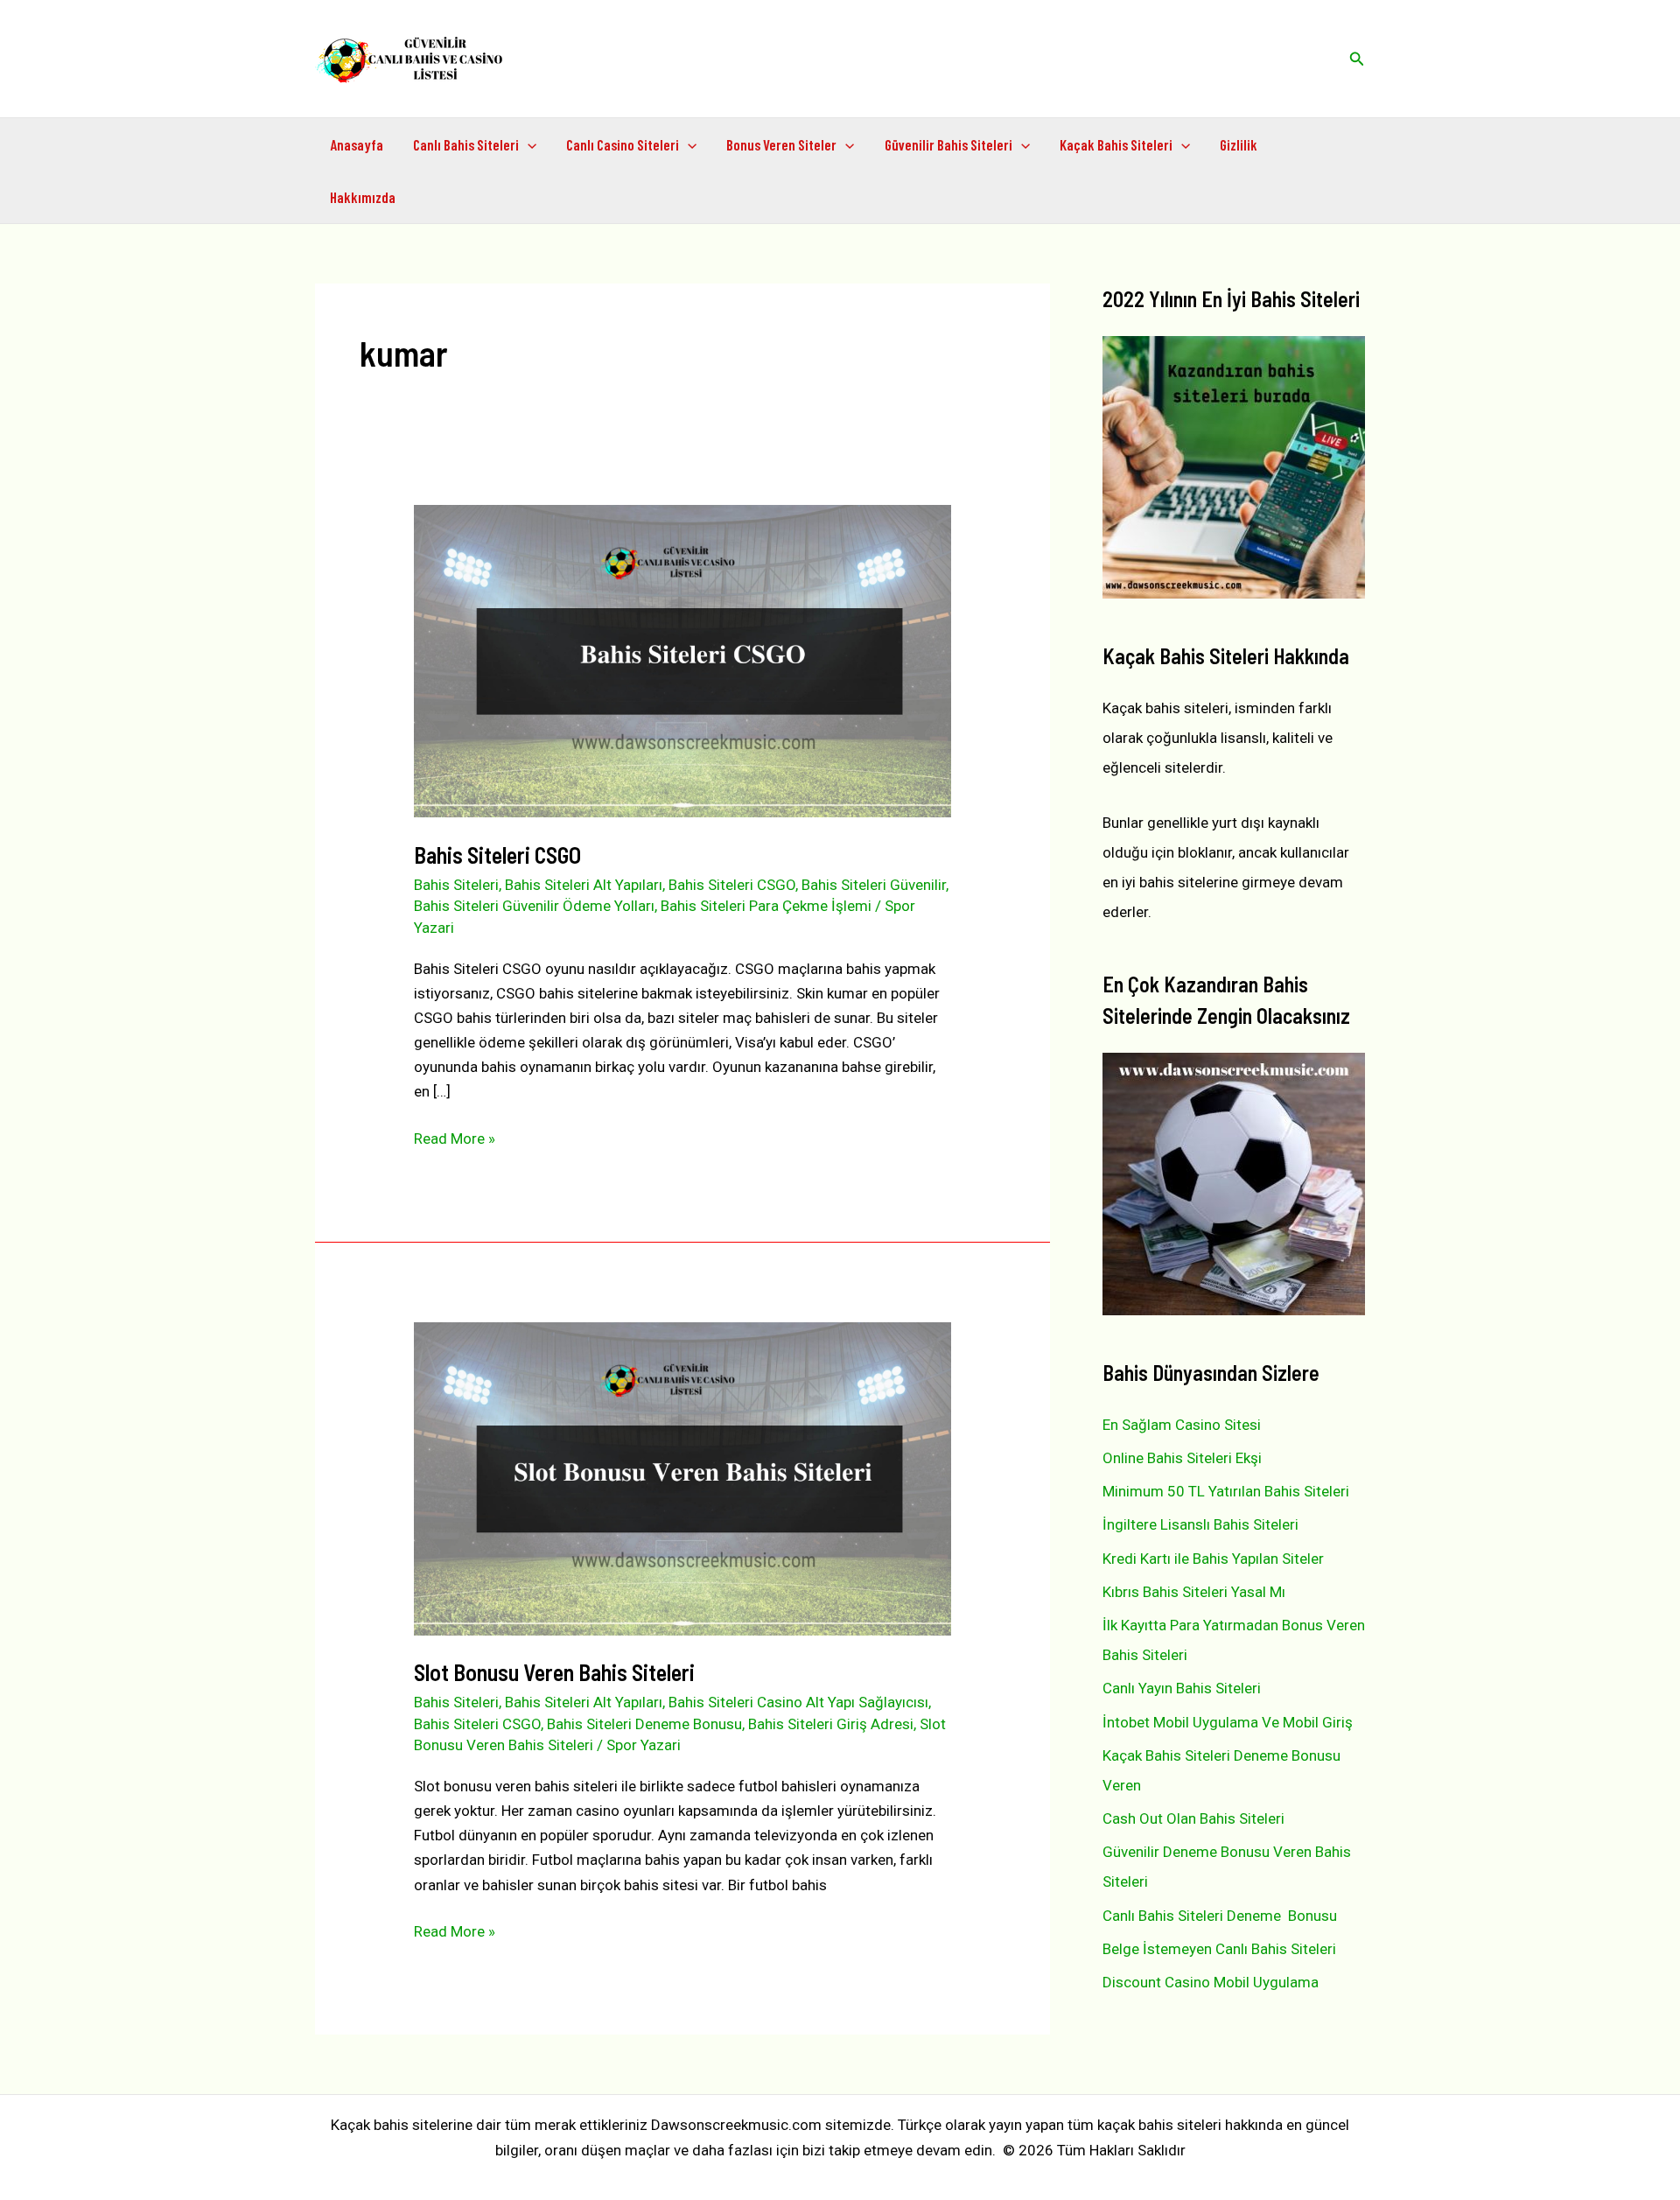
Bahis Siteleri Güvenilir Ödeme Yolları (534, 906)
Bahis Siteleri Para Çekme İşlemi (766, 906)
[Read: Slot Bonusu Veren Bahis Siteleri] (682, 1477)
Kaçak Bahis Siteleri (1116, 144)
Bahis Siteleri (456, 885)
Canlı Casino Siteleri (623, 144)
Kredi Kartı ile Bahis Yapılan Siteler (1213, 1559)
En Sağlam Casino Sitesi (1182, 1425)
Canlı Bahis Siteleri (466, 144)
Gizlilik (1239, 144)
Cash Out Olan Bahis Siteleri (1193, 1818)
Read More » (455, 1140)
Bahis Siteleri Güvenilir (874, 885)
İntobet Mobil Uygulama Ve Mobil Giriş (1228, 1722)
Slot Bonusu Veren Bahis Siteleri (554, 1672)
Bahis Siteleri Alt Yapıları (584, 885)
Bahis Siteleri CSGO (497, 855)
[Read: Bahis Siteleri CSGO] (682, 660)
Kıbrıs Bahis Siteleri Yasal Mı (1194, 1592)
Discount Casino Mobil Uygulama (1211, 1982)
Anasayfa (357, 144)
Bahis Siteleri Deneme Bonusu (644, 1724)
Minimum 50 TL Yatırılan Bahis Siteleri (1226, 1491)
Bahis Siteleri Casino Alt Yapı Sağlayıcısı (798, 1702)
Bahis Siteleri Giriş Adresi (831, 1724)
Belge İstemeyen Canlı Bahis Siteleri (1219, 1949)
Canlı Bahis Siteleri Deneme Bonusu (1220, 1916)
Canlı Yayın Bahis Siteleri (1182, 1688)
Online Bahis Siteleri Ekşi (1182, 1458)
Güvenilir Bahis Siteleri (948, 144)
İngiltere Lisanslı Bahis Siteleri (1200, 1524)
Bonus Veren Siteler (781, 144)
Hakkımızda (363, 197)
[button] (1357, 59)
